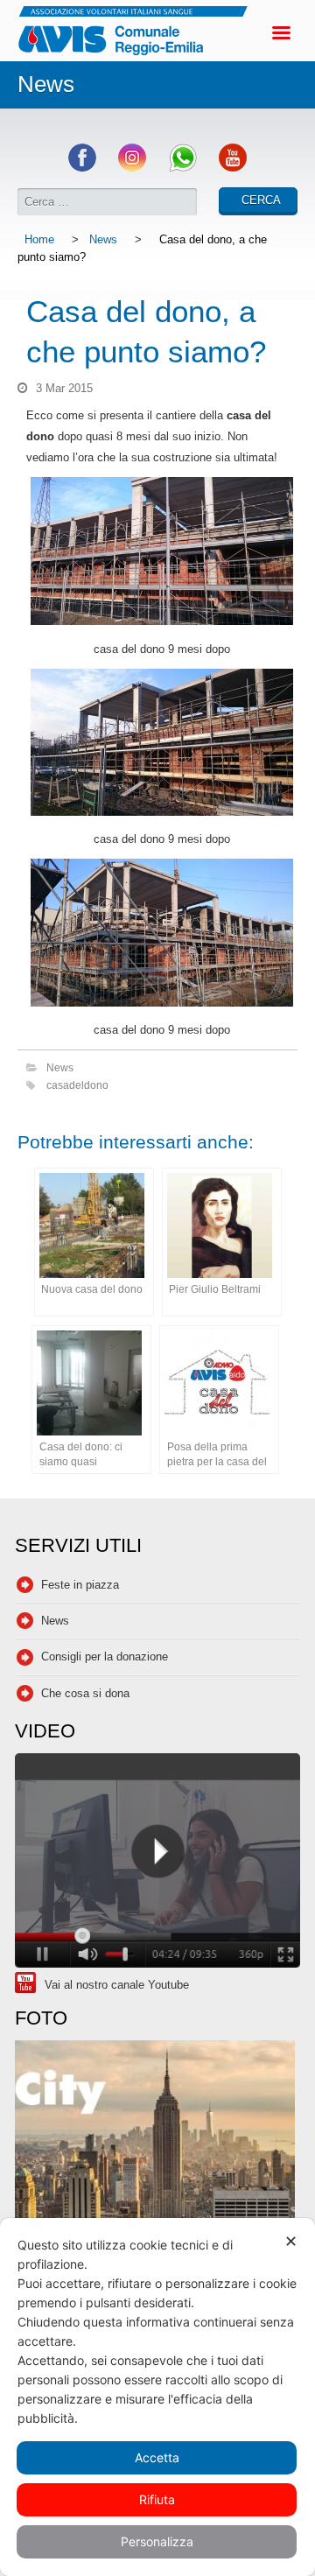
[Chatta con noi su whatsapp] (183, 168)
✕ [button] (291, 2241)
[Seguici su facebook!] (82, 168)
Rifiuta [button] (157, 2499)
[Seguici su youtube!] (233, 168)
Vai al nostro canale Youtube (117, 1985)
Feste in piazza (80, 1585)
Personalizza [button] (157, 2541)
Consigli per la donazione (105, 1657)
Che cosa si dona (85, 1693)
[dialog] (157, 2397)
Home (39, 239)
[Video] (157, 1863)
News (103, 239)
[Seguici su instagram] (132, 168)
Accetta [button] (157, 2457)
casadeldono (77, 1085)
